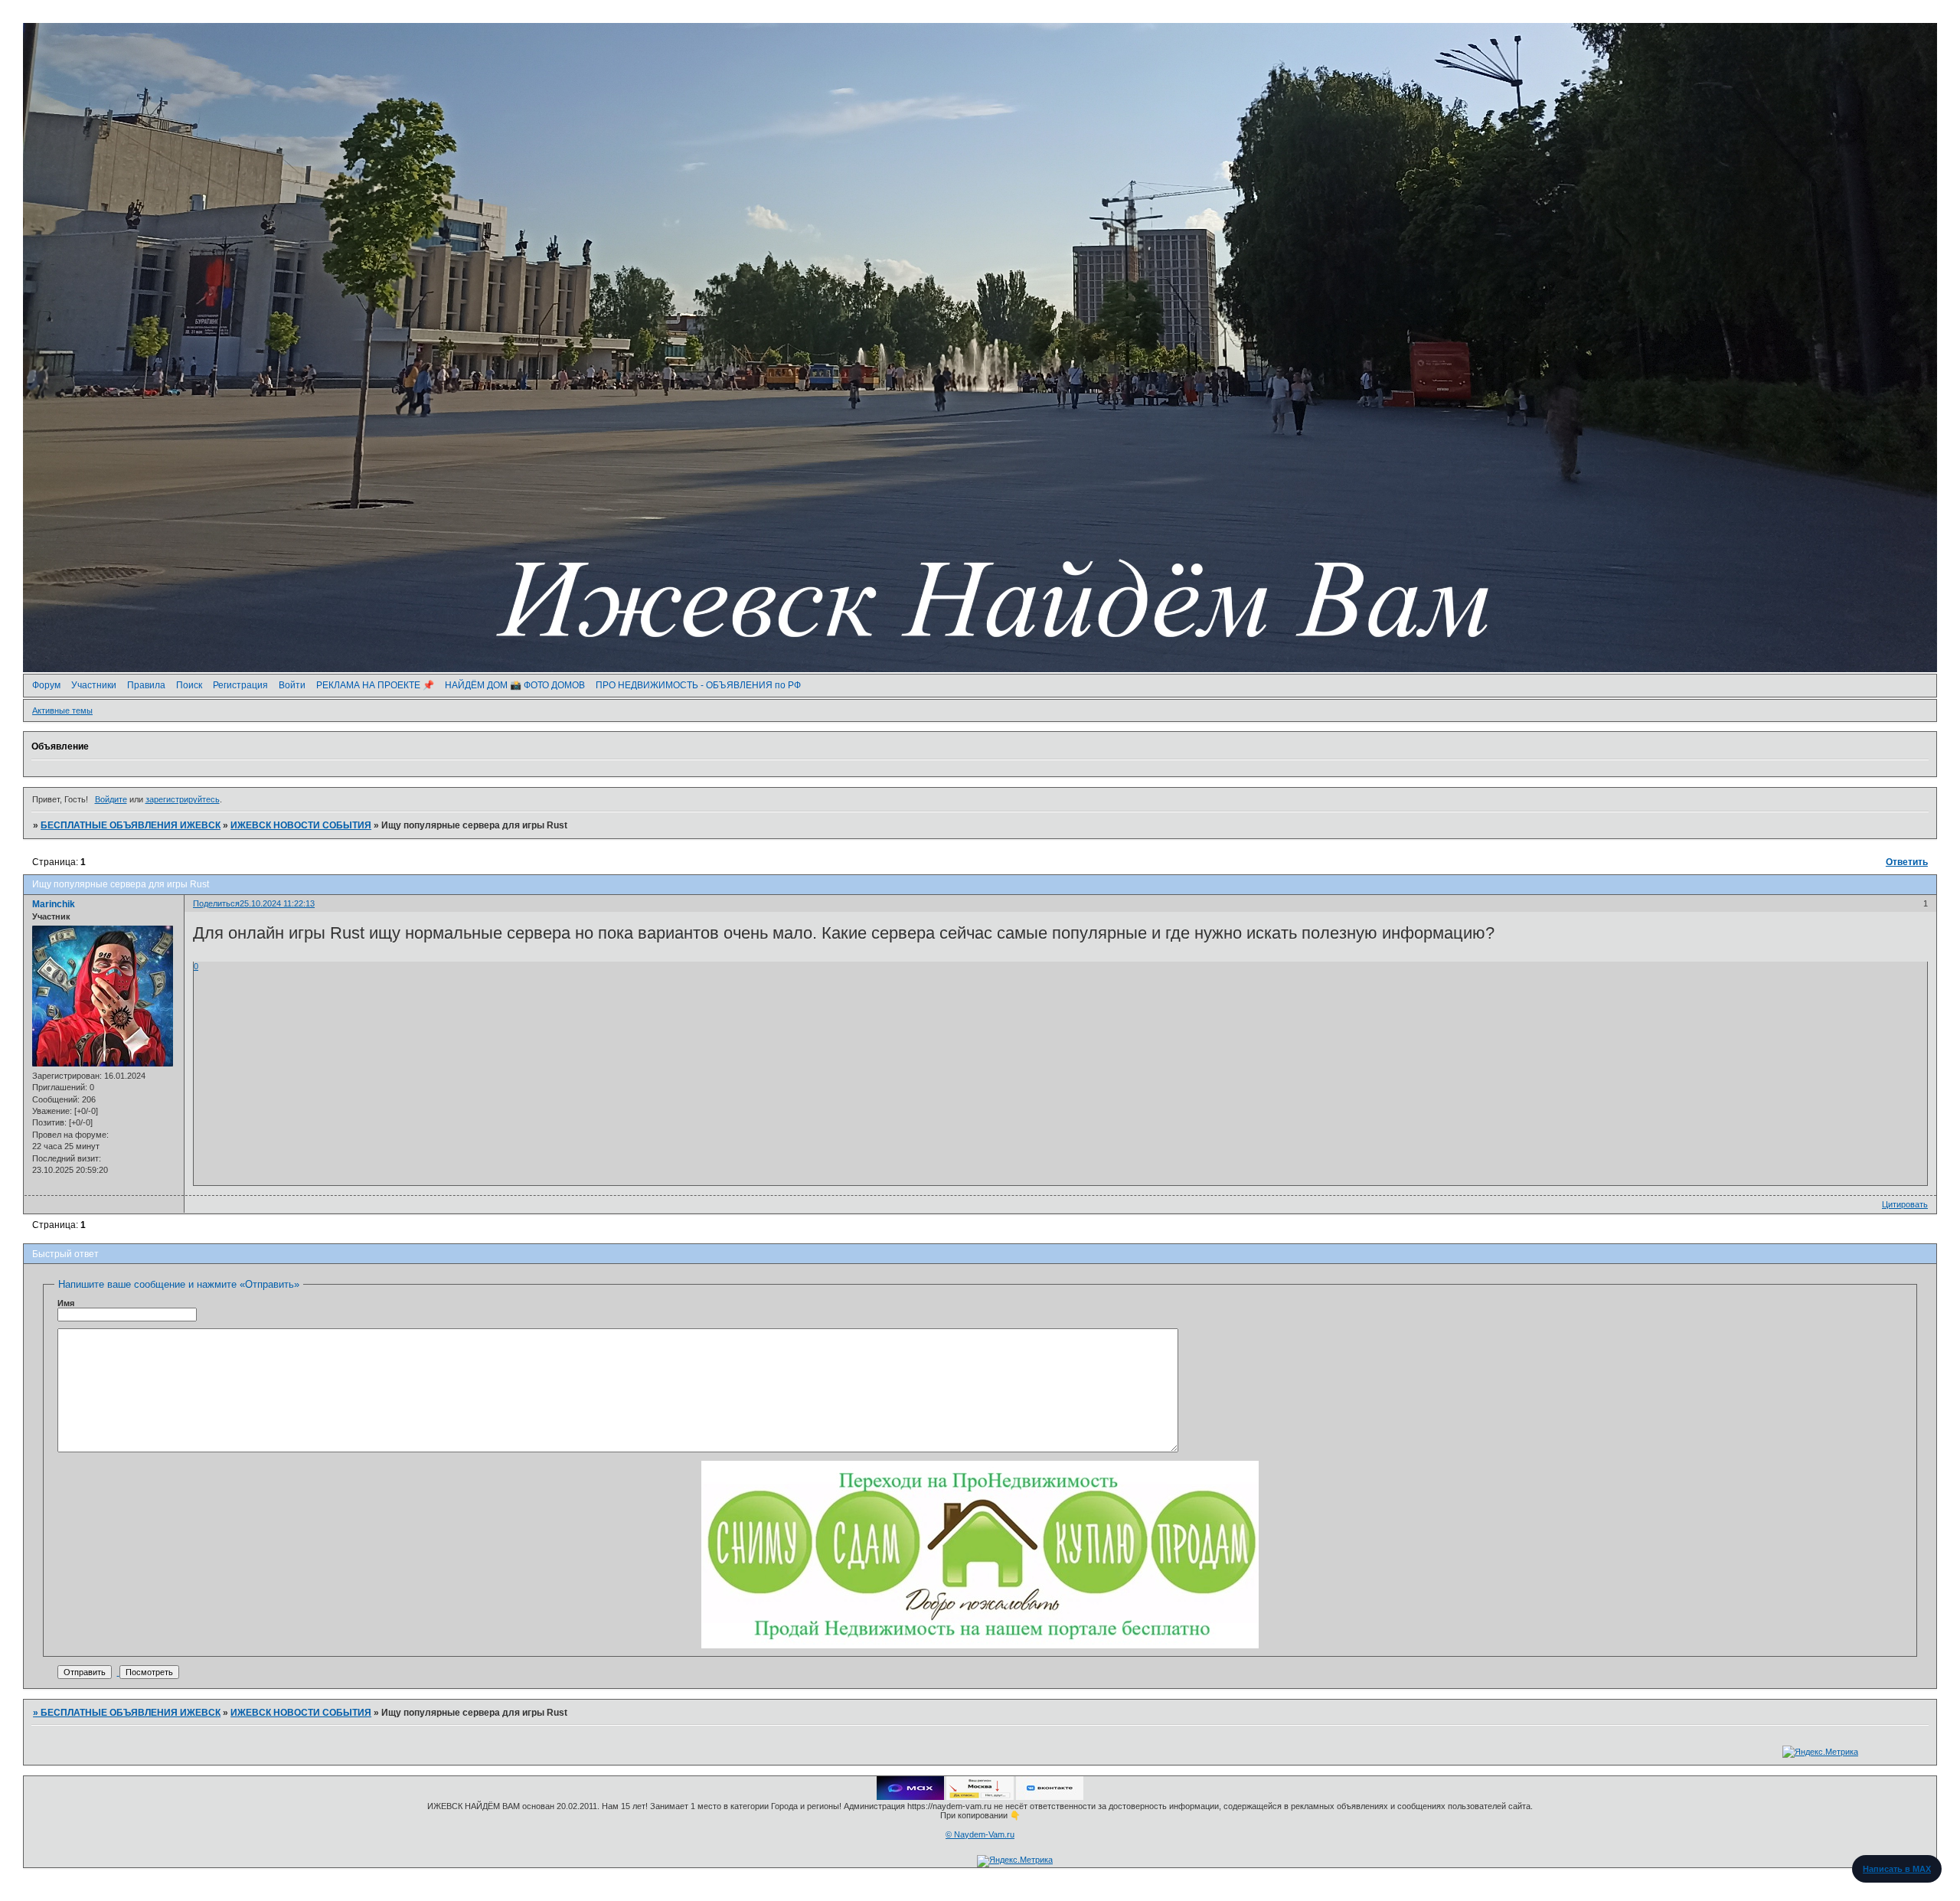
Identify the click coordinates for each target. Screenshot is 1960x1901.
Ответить (1907, 862)
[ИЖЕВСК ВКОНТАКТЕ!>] (1050, 1797)
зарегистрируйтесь (183, 799)
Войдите (111, 799)
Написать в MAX (1897, 1869)
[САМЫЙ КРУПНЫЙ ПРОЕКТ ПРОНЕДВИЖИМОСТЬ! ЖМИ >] (980, 1645)
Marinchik (54, 904)
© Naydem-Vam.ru (980, 1834)
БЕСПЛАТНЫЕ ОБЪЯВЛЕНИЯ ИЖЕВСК (131, 825)
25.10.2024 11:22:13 (277, 903)
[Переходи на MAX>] (910, 1797)
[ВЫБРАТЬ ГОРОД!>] (980, 1797)
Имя (66, 1303)
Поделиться (216, 903)
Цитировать (1905, 1204)
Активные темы (62, 710)
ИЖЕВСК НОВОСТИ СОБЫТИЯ (301, 825)
